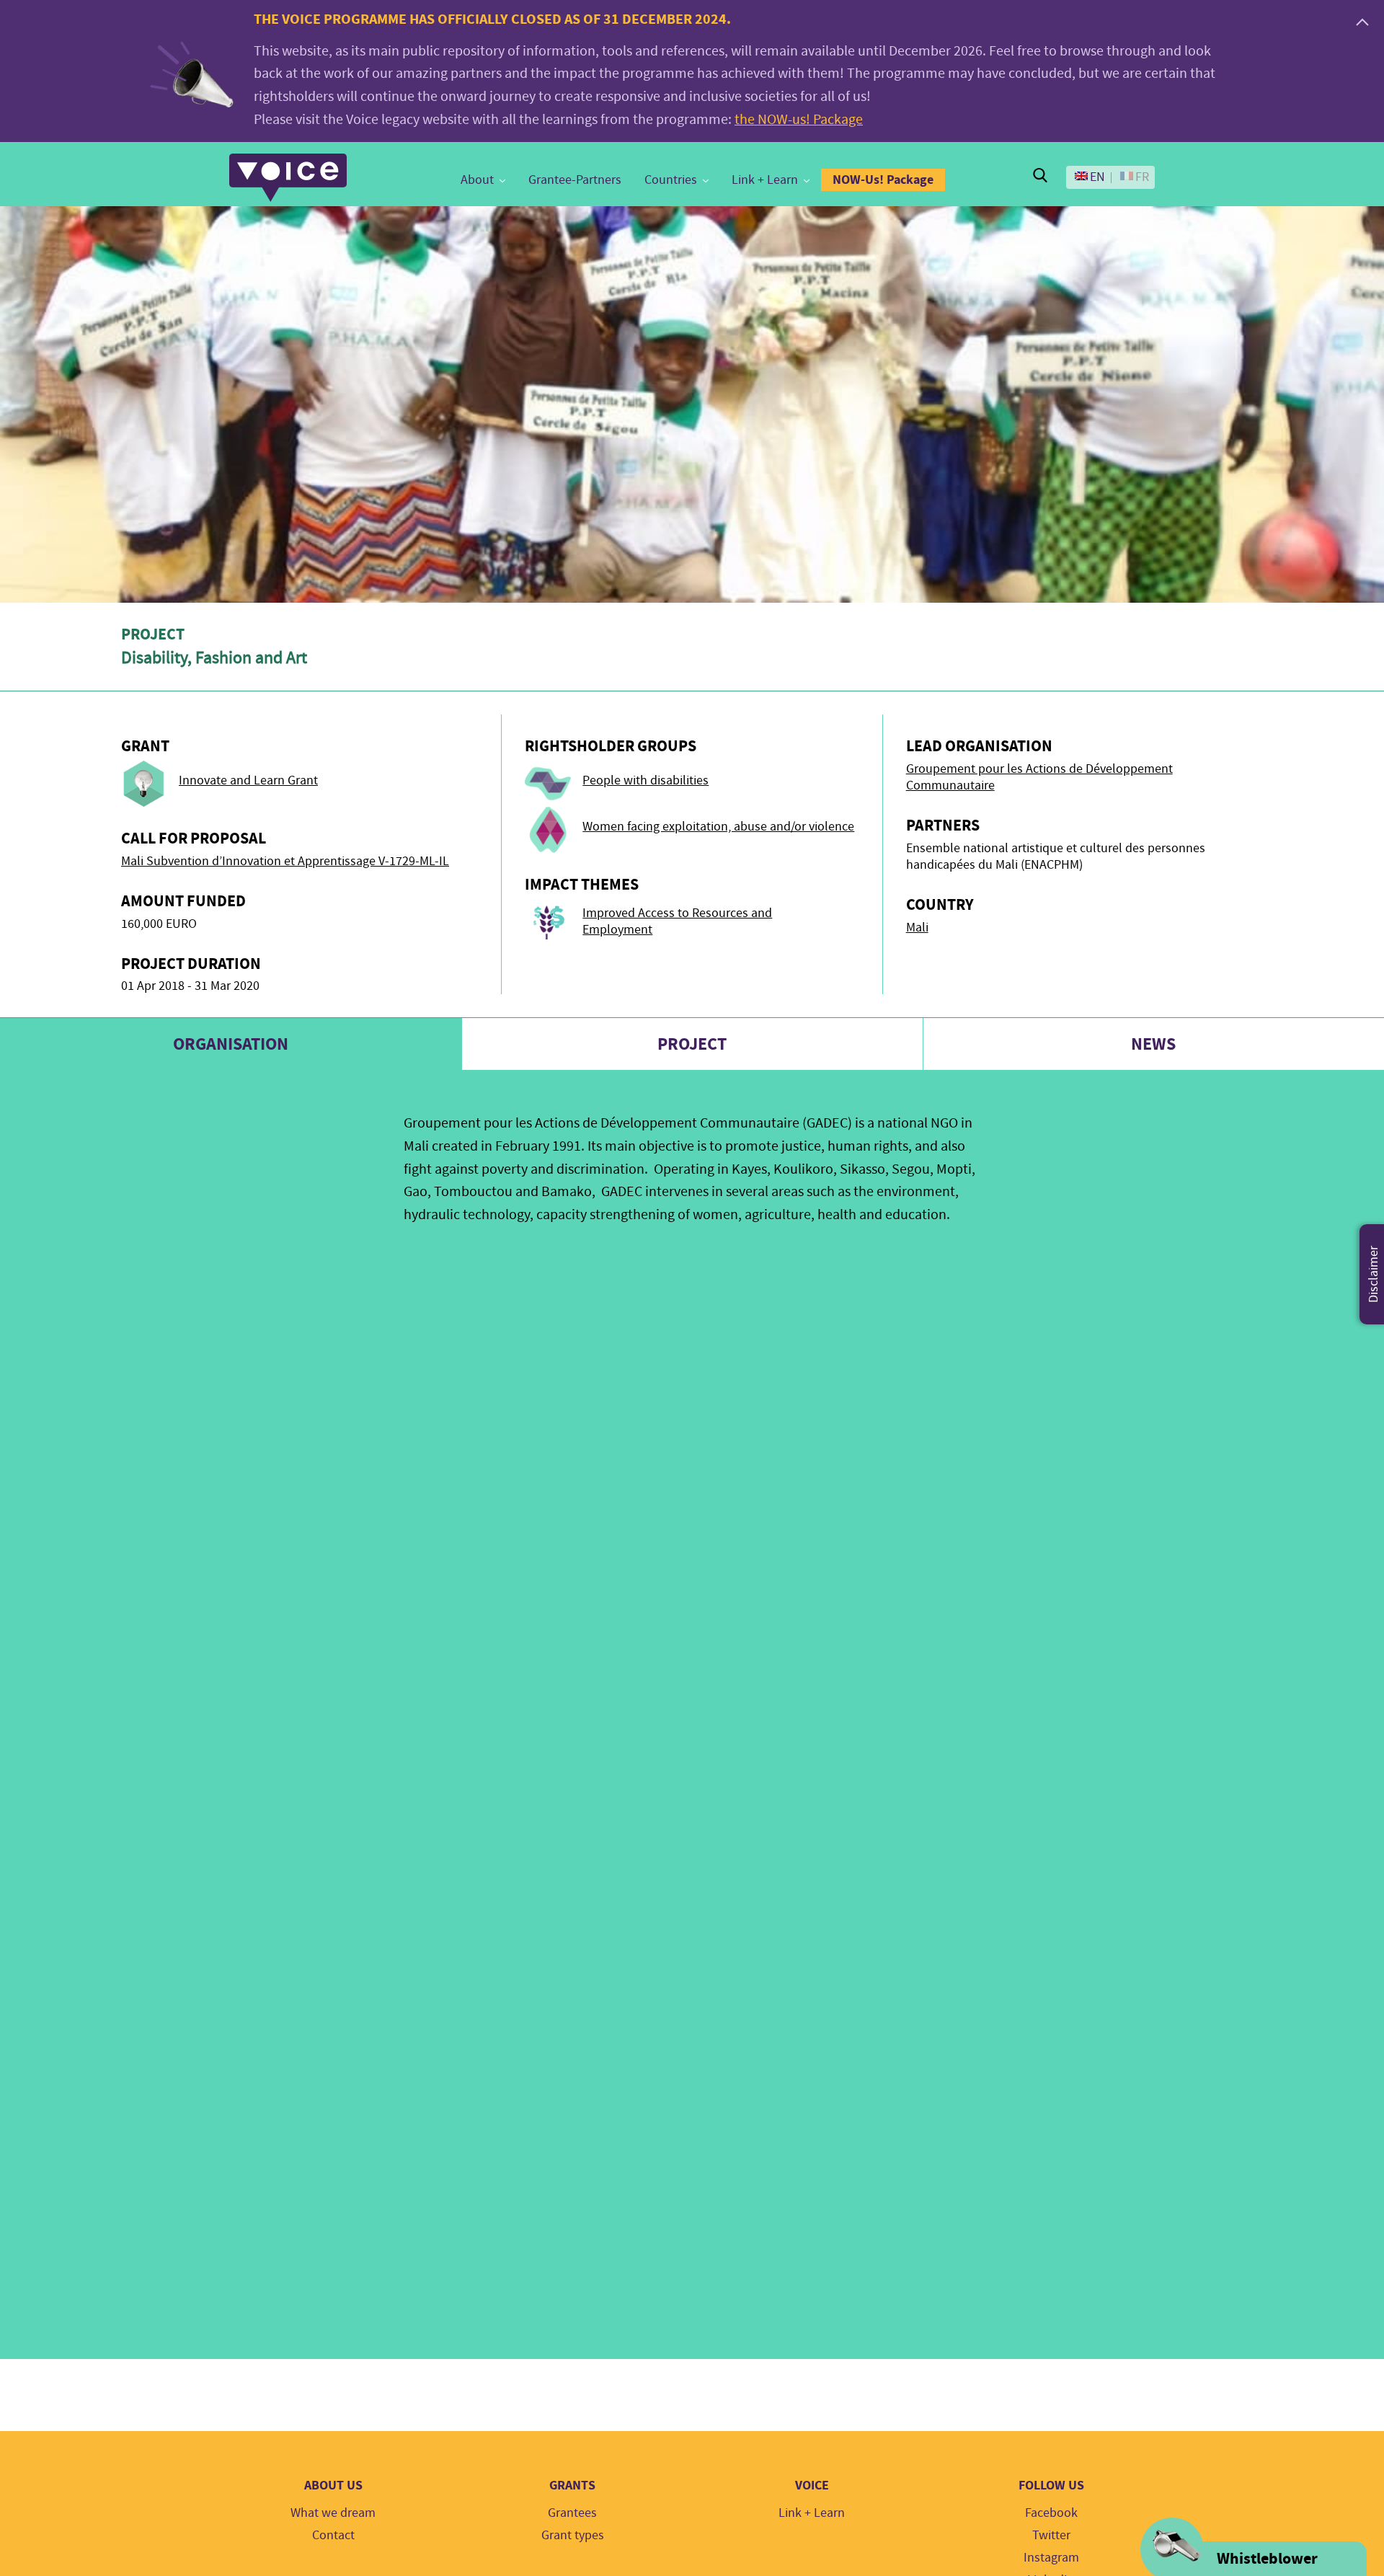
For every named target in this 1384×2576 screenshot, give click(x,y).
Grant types (573, 2535)
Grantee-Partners (575, 180)
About (477, 180)
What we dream (333, 2513)
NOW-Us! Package (883, 180)
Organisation (231, 1044)
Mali (917, 928)
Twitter (1051, 2535)
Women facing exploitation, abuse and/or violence (718, 827)
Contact (333, 2535)
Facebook (1051, 2513)
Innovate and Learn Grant (248, 780)
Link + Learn (765, 180)
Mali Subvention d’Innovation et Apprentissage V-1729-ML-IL (285, 861)
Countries (671, 180)
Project (692, 1044)
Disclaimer (1374, 1274)
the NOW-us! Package (799, 119)
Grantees (572, 2513)
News (1153, 1044)
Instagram (1051, 2558)
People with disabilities (646, 780)
